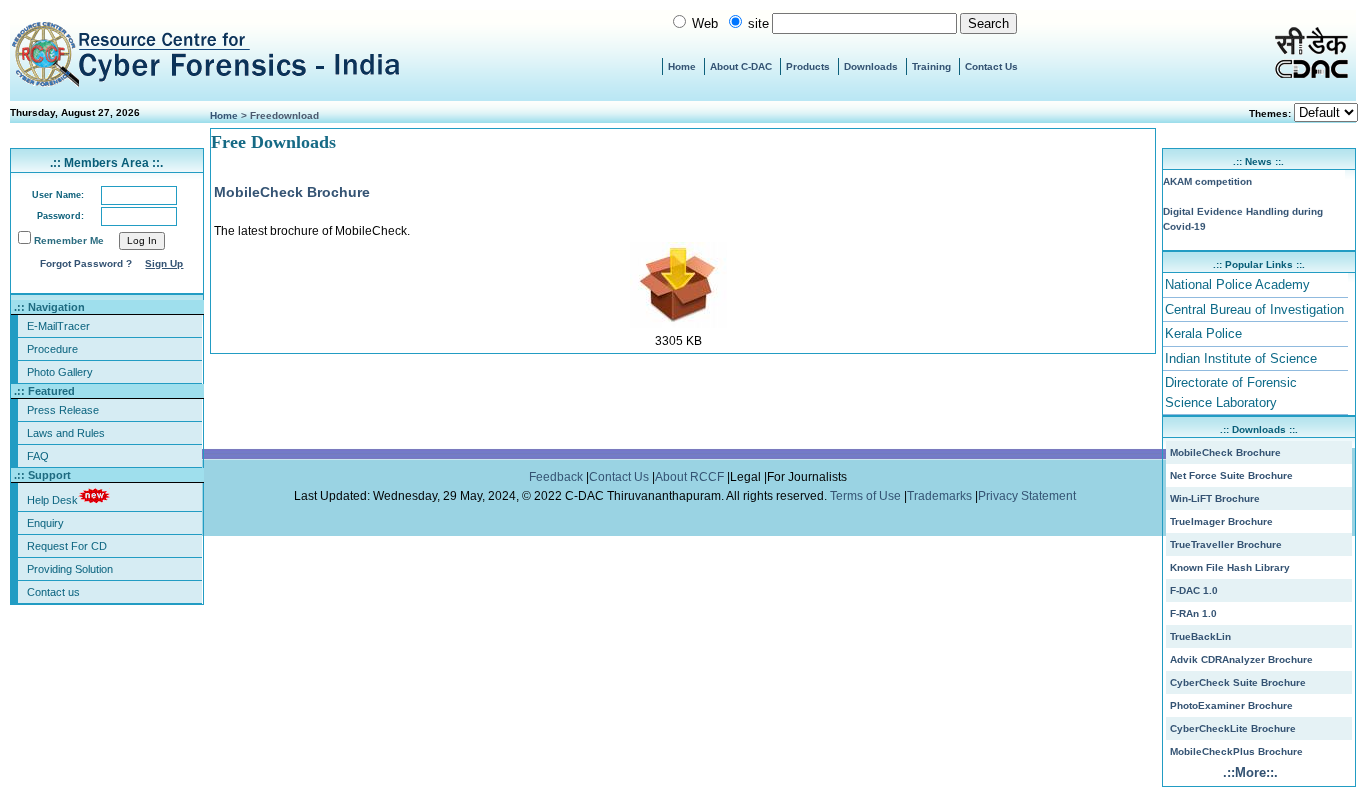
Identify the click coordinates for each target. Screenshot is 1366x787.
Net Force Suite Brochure (1231, 475)
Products (808, 66)
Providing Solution (70, 569)
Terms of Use (867, 496)
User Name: (58, 195)
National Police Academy (1237, 284)
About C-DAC (741, 66)
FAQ (38, 456)
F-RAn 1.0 (1193, 613)
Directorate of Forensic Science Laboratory (1231, 392)
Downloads (871, 66)
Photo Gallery (60, 372)
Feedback (557, 477)
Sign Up (164, 263)
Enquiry (45, 523)
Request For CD (67, 546)
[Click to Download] (678, 324)
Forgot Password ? (86, 263)
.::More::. (1250, 772)
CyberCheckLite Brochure (1233, 728)
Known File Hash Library (1230, 567)
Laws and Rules (66, 433)
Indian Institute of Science (1241, 358)
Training (931, 66)
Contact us (53, 592)
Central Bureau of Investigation (1254, 309)
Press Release (63, 410)
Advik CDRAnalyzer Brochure (1241, 659)
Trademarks (941, 496)
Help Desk (52, 500)
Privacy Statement (1028, 496)
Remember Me (69, 240)
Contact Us (991, 66)
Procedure (52, 349)
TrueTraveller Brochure (1226, 544)
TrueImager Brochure (1221, 521)
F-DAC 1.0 (1194, 590)
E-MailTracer (58, 326)
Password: (60, 216)
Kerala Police (1203, 333)
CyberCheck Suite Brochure (1238, 682)
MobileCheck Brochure (292, 192)
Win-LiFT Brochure (1215, 498)
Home (682, 66)
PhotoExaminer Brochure (1231, 705)
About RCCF (689, 477)
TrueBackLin (1200, 636)
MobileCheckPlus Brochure (1236, 751)
